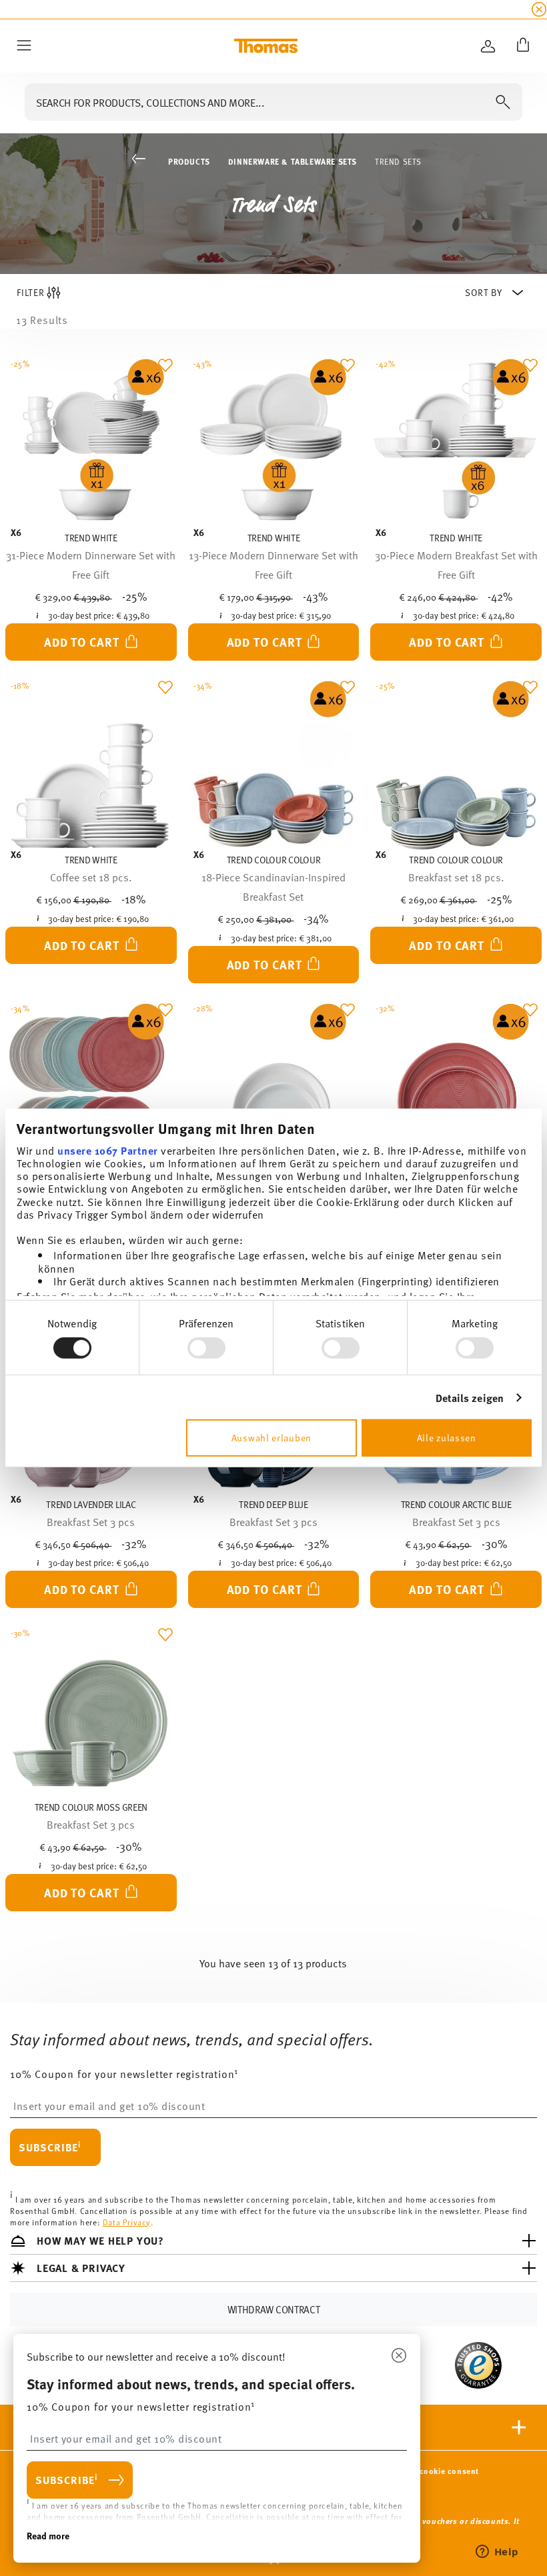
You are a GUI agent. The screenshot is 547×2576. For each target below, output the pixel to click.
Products (189, 161)
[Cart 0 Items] (520, 46)
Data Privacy (127, 2221)
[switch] (206, 1348)
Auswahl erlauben (271, 1438)
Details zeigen (470, 1398)
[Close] (399, 2356)
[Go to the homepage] (266, 46)
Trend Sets (398, 161)
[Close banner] (539, 9)
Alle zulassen (447, 1438)
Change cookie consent (433, 2471)
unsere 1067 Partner (108, 1150)
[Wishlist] (163, 369)
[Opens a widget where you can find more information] (497, 2553)
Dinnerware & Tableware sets (293, 161)
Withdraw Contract (274, 2309)
